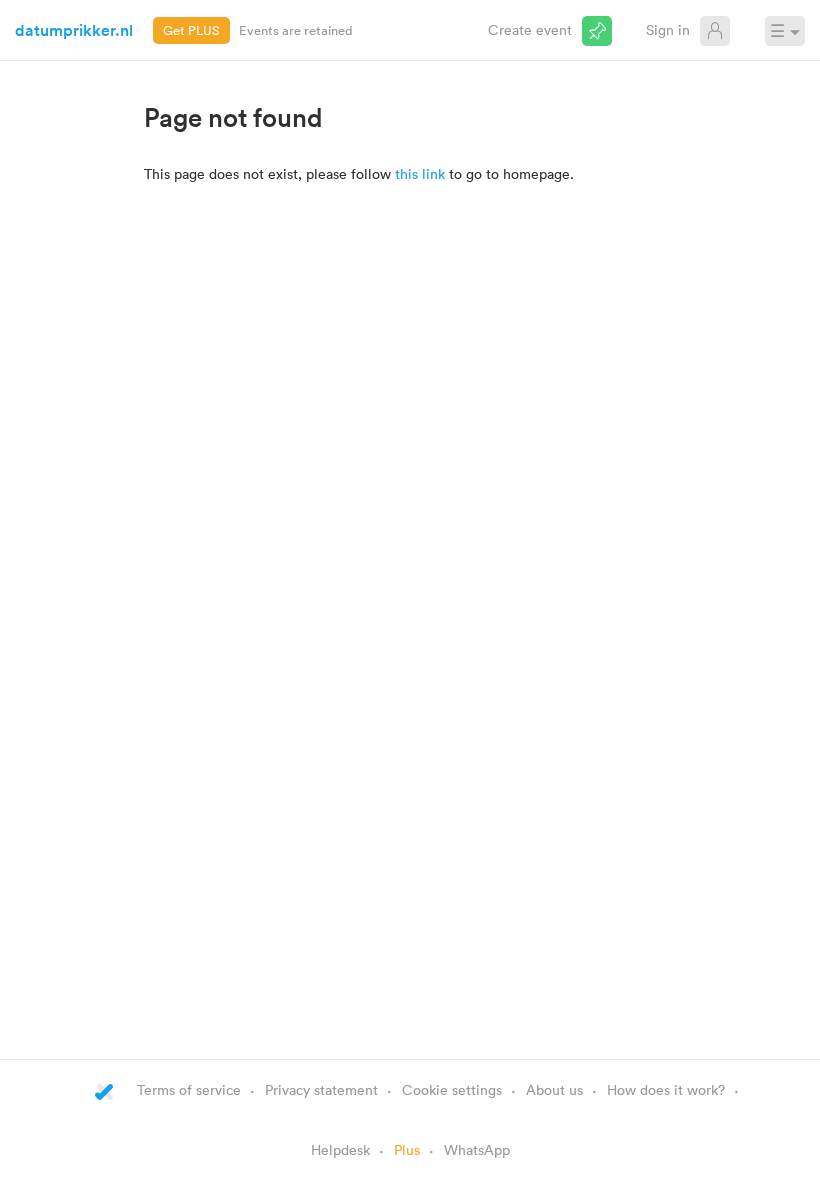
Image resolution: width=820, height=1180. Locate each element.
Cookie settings (452, 1089)
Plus (407, 1149)
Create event (530, 29)
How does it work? (666, 1089)
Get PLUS (191, 30)
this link (420, 173)
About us (554, 1089)
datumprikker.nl (74, 30)
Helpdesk (340, 1149)
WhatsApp (477, 1149)
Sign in (668, 29)
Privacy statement (321, 1089)
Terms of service (189, 1089)
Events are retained (296, 30)
